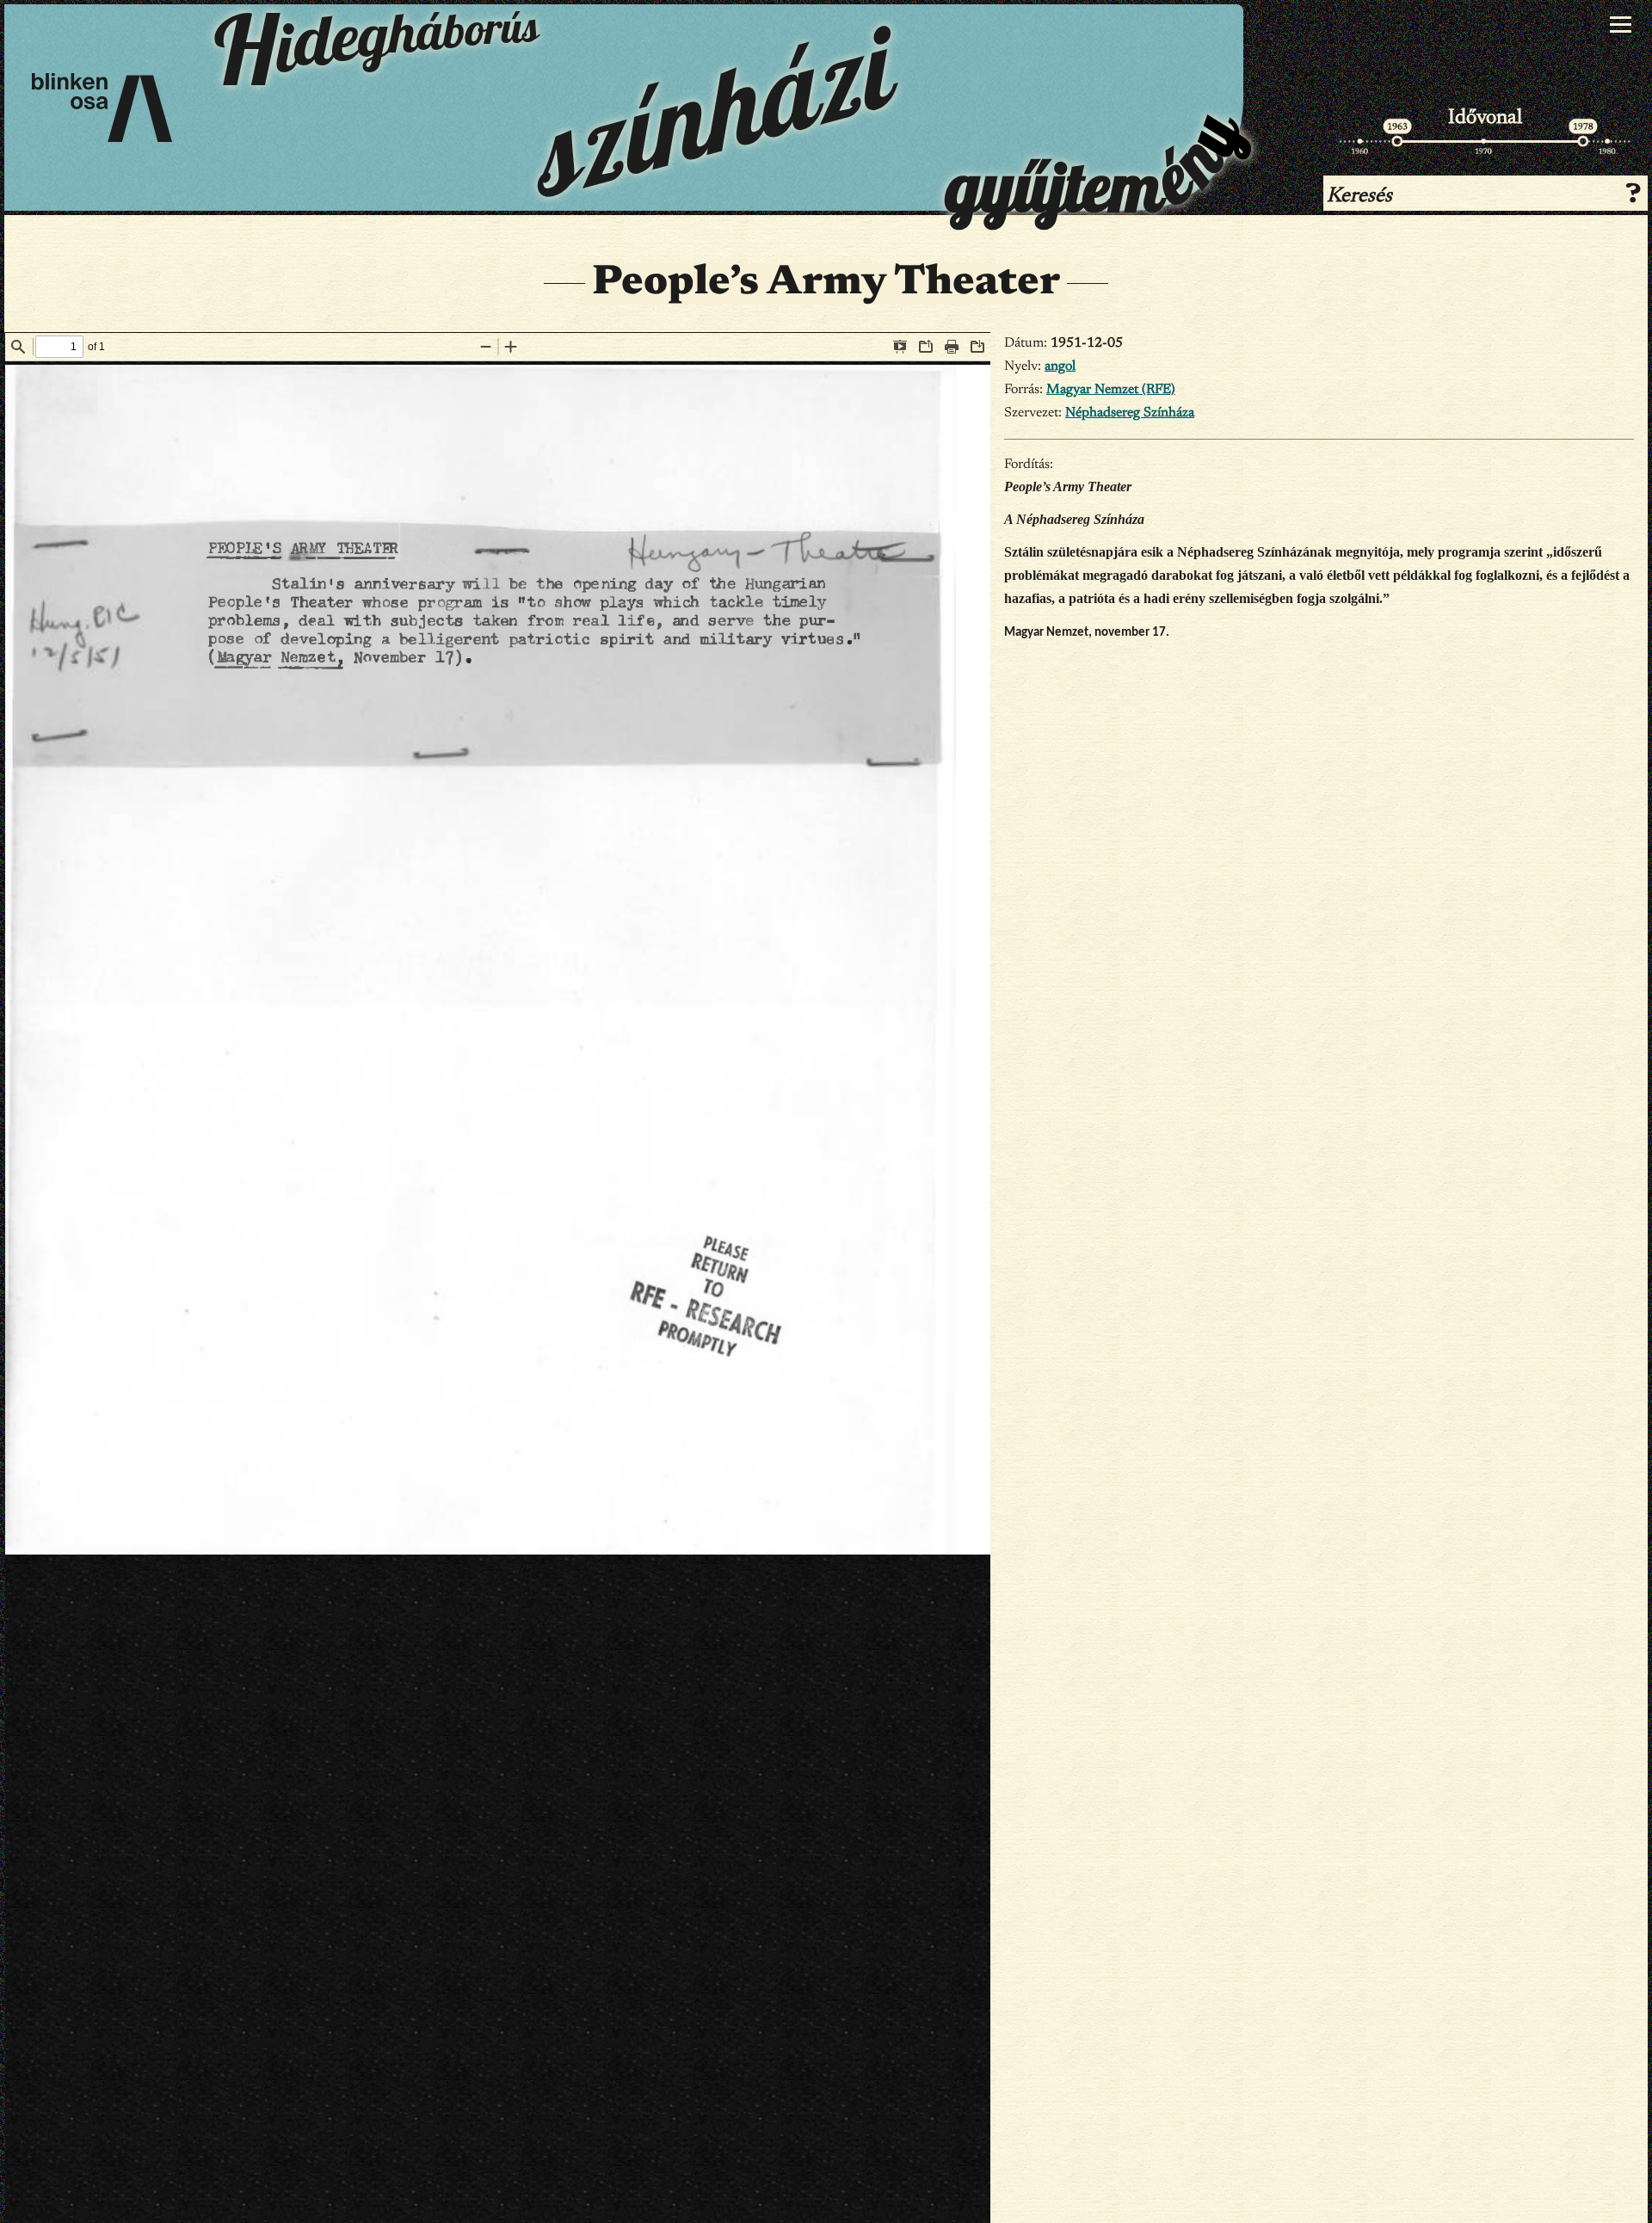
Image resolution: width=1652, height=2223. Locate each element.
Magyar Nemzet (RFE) (1111, 390)
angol (1060, 366)
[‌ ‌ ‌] (1621, 25)
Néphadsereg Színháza (1130, 413)
